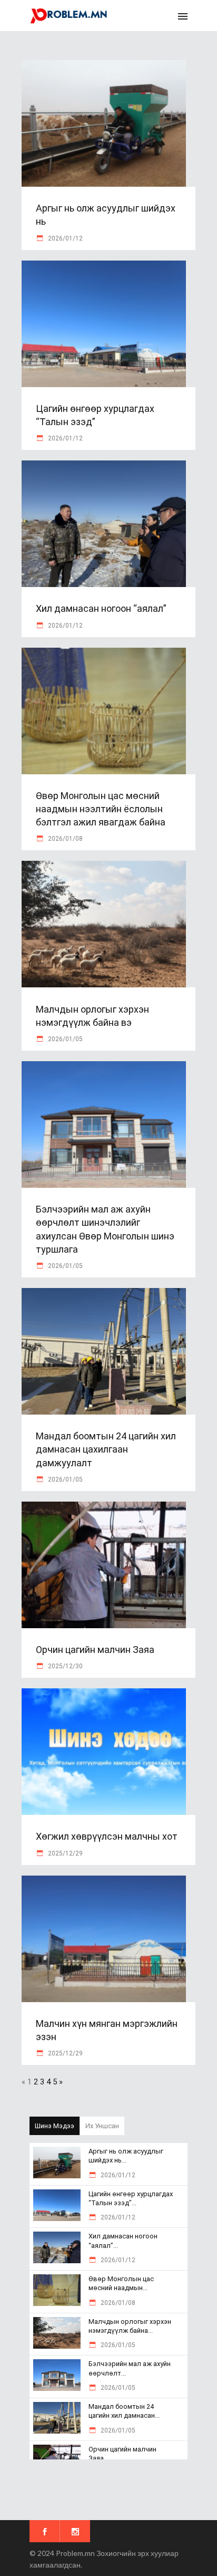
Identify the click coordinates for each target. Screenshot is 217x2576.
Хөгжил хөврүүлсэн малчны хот (107, 1836)
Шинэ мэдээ (55, 2126)
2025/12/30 (65, 1666)
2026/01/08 (65, 839)
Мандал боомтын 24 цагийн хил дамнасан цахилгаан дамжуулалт (106, 1449)
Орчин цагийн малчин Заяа (95, 1650)
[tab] (55, 2126)
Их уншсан (102, 2126)
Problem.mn (75, 2553)
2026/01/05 (65, 1039)
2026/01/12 (65, 238)
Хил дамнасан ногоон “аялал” (101, 608)
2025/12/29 (65, 1853)
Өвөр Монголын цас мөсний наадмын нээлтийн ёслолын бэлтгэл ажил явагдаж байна (101, 809)
